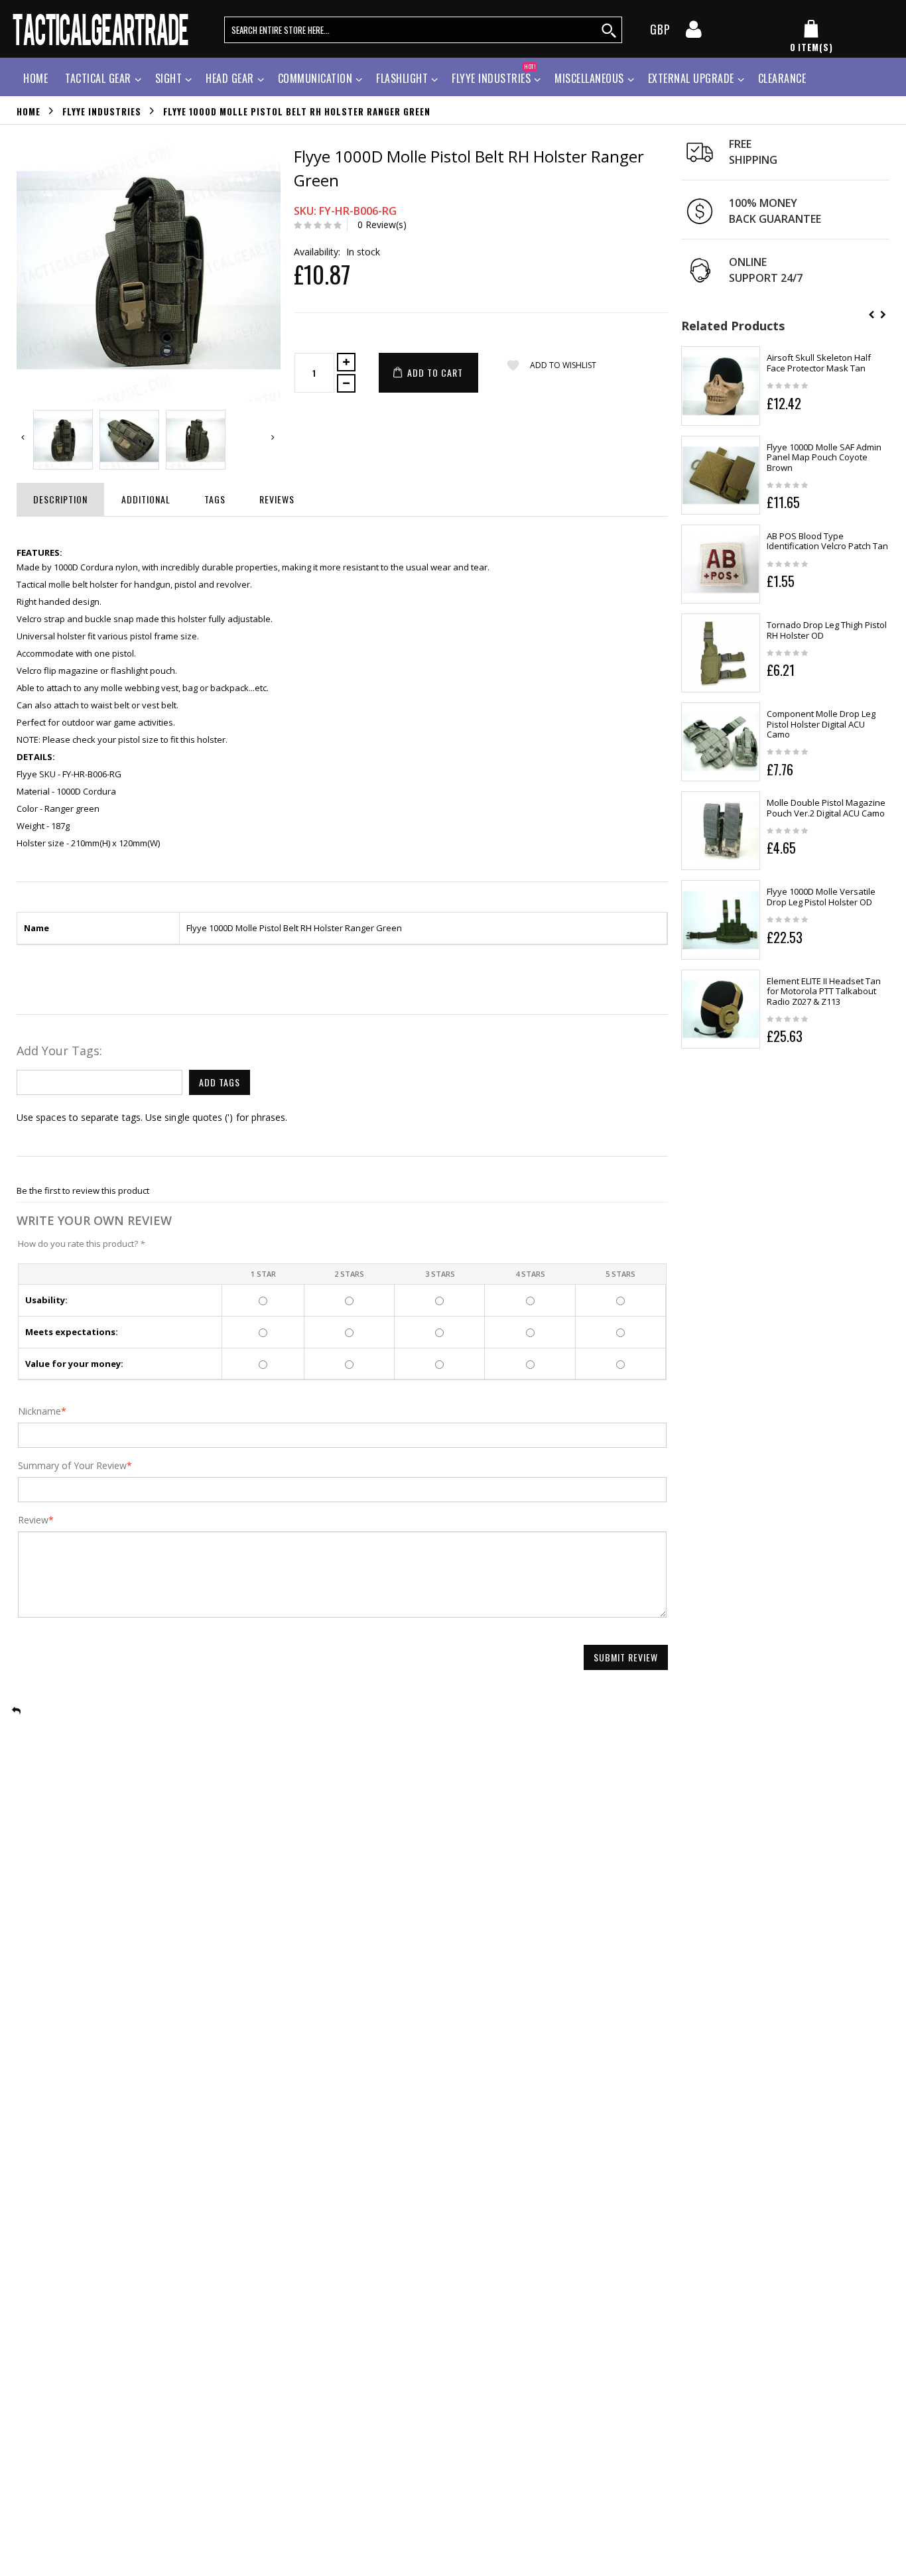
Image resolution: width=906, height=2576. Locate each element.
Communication (315, 78)
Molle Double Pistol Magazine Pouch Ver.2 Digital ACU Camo (826, 808)
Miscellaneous (589, 78)
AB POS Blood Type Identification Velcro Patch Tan (827, 541)
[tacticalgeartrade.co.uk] (102, 29)
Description (60, 499)
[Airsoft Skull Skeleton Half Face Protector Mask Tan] (721, 386)
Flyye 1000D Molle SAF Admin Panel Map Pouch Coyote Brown (824, 457)
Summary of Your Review (72, 1466)
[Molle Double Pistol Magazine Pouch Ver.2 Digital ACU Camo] (721, 831)
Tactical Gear (98, 78)
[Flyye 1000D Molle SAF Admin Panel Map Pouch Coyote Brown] (721, 475)
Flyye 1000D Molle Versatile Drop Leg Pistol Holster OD (821, 897)
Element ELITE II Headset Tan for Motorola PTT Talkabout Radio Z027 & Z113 (824, 991)
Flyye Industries (494, 77)
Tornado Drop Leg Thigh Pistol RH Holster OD (827, 630)
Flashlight (402, 78)
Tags (215, 499)
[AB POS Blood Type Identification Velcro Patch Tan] (721, 564)
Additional (146, 499)
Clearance (782, 78)
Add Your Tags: (59, 1051)
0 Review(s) (382, 225)
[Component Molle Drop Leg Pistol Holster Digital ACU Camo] (721, 742)
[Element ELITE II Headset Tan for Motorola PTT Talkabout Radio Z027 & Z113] (721, 1009)
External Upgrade (691, 78)
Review (33, 1520)
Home (29, 111)
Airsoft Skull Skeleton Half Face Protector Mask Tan (819, 363)
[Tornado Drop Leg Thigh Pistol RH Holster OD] (721, 653)
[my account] (694, 33)
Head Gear (230, 78)
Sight (169, 78)
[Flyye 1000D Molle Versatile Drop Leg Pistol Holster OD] (721, 920)
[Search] (610, 30)
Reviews (277, 499)
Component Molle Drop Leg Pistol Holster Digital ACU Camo (821, 724)
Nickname (39, 1411)
